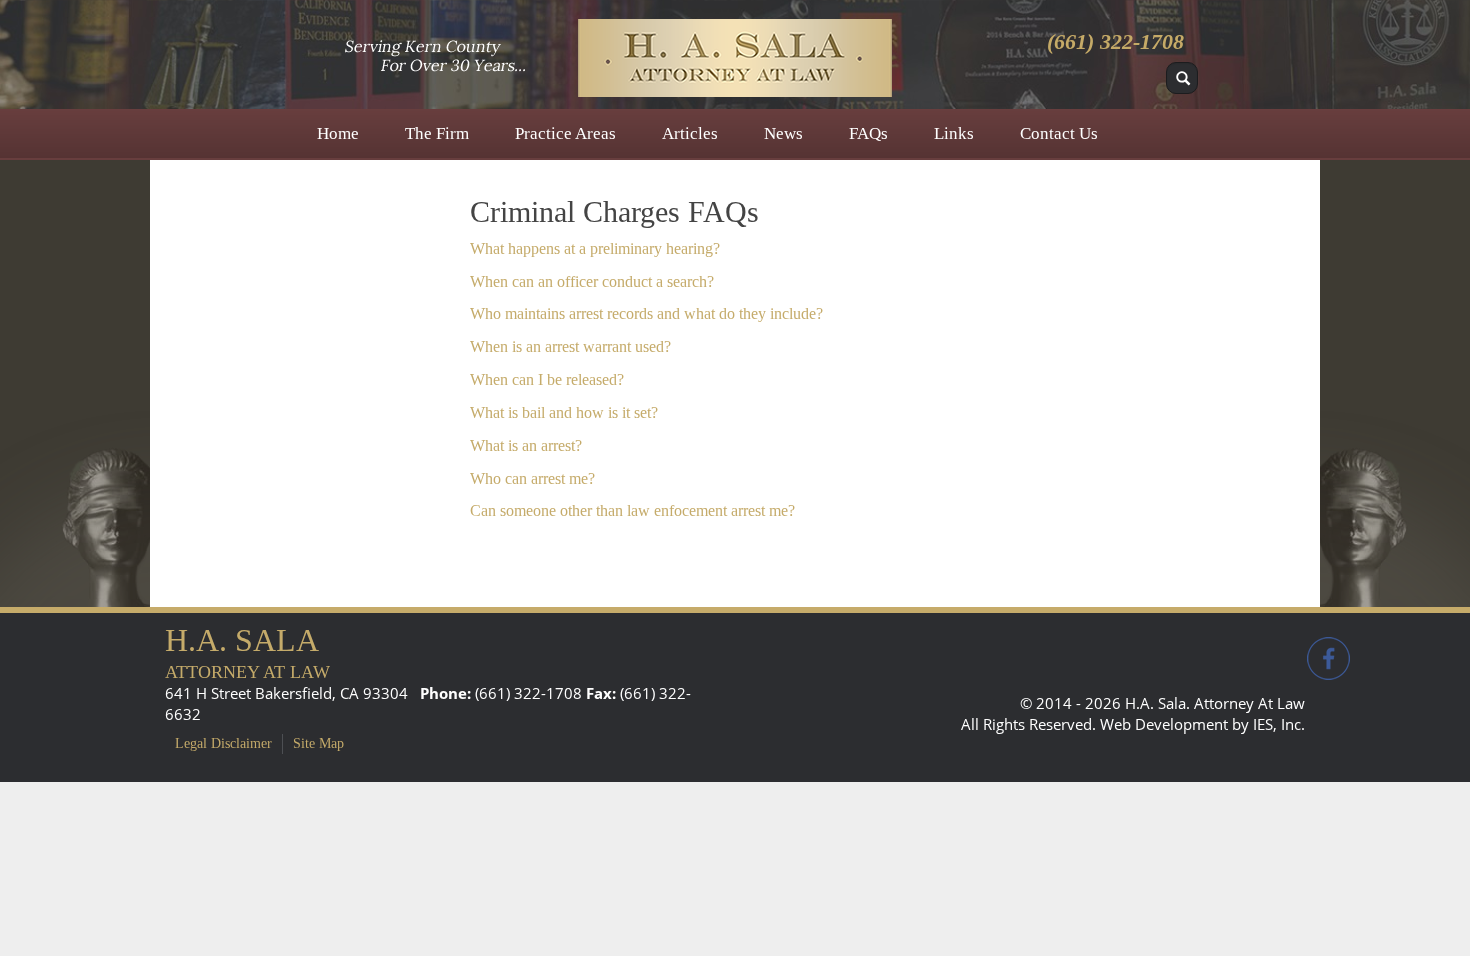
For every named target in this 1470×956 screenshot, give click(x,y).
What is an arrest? (526, 445)
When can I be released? (547, 379)
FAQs (868, 133)
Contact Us (1059, 133)
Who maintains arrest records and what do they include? (646, 313)
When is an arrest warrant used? (570, 346)
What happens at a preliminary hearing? (595, 248)
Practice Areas (565, 133)
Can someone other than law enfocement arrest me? (632, 510)
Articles (690, 133)
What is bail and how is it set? (564, 412)
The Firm (437, 133)
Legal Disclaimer (223, 743)
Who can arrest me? (532, 478)
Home (338, 133)
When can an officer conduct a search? (592, 281)
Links (954, 133)
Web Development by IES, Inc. (1202, 724)
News (783, 133)
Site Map (318, 743)
